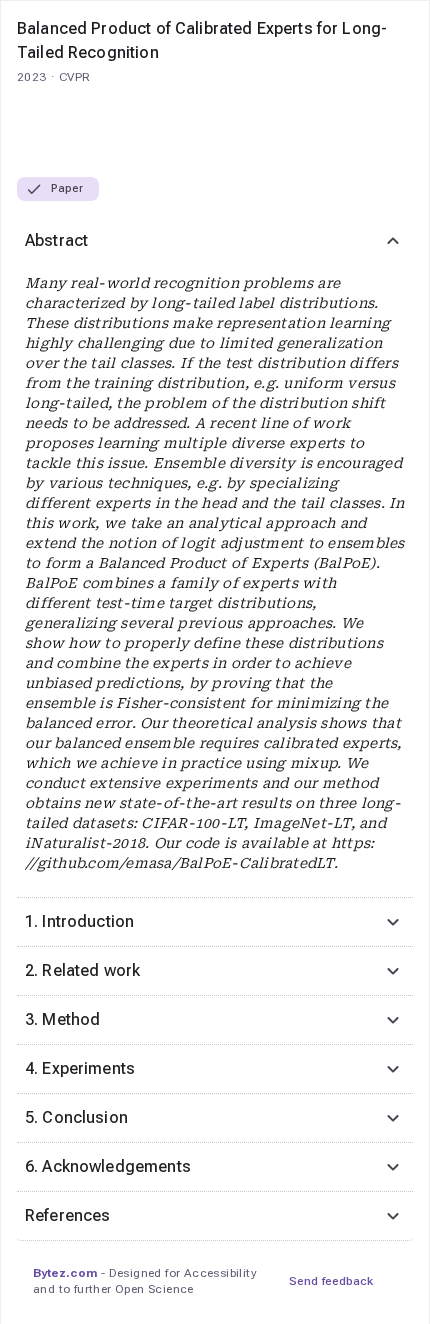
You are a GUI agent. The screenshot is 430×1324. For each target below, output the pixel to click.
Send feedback (331, 1281)
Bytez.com (65, 1273)
